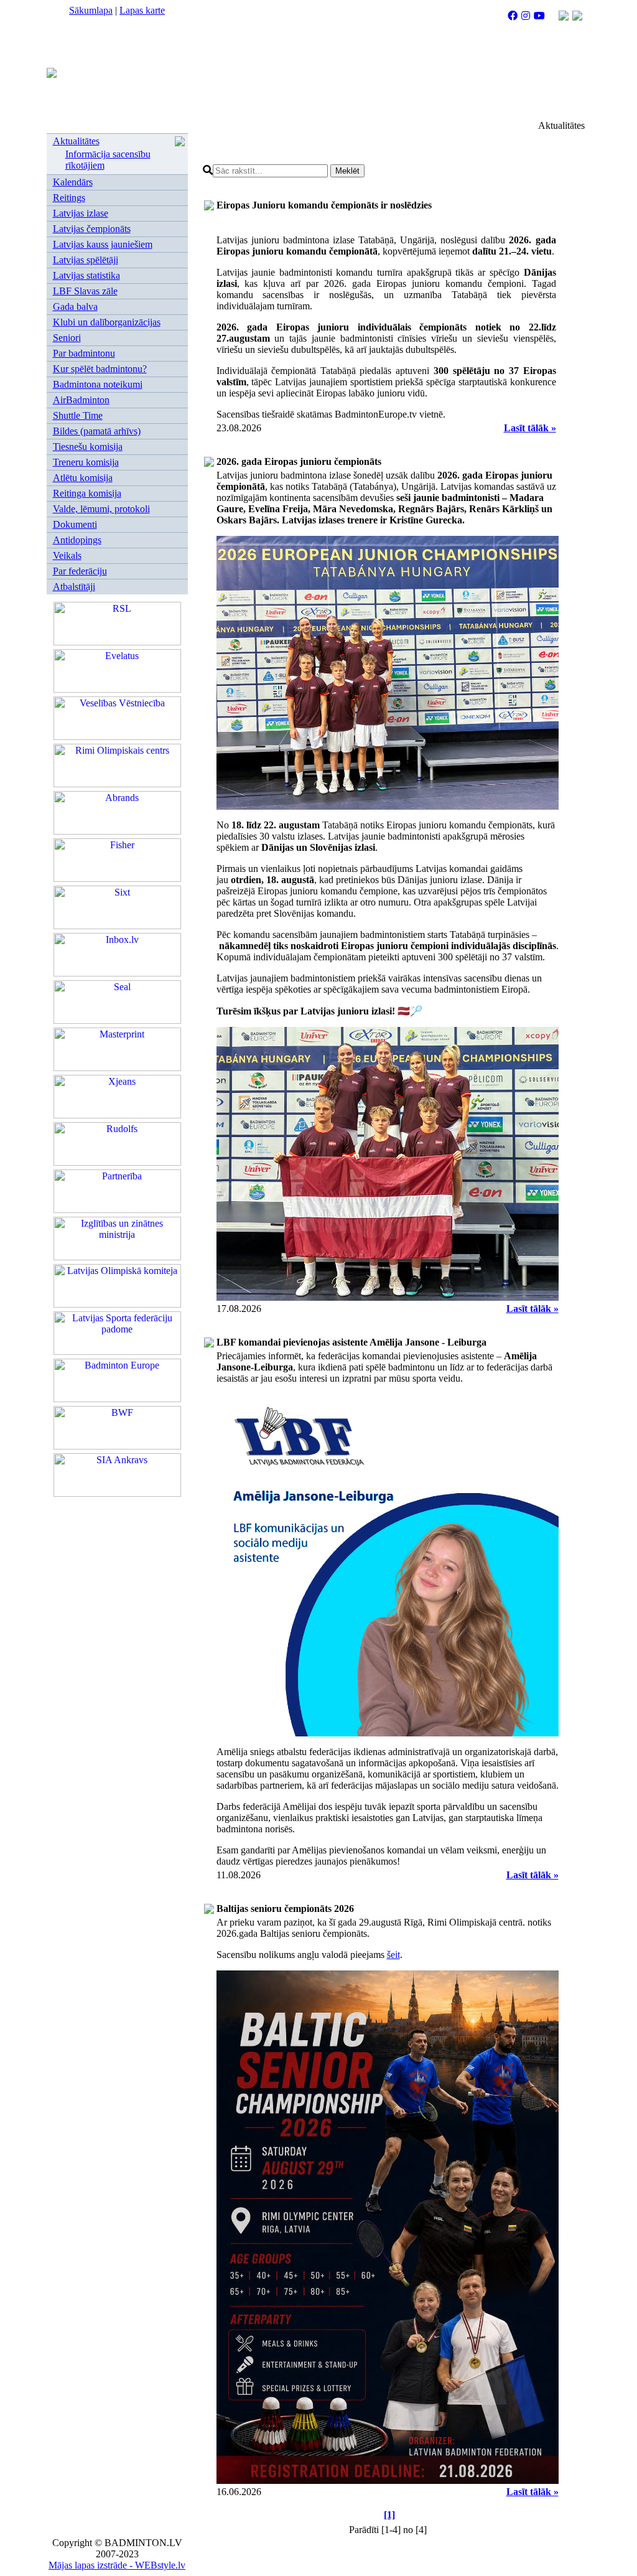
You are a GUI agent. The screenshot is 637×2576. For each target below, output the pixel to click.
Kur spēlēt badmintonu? (100, 369)
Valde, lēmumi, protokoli (101, 509)
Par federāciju (80, 571)
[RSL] (117, 642)
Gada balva (75, 307)
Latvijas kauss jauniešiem (103, 244)
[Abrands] (117, 831)
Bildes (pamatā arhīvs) (97, 431)
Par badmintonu (84, 353)
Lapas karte (142, 10)
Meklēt (347, 171)
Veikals (67, 555)
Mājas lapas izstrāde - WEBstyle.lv (117, 2565)
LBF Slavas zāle (85, 291)
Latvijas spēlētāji (86, 260)
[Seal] (117, 1020)
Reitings (69, 198)
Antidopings (77, 540)
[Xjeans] (117, 1115)
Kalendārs (73, 182)
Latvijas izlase (81, 213)
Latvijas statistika (86, 275)
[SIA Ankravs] (117, 1493)
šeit (393, 1955)
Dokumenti (75, 524)
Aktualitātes (76, 141)
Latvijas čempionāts (92, 229)
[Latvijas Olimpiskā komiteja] (117, 1304)
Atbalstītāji (74, 587)
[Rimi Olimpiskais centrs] (117, 784)
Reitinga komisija (87, 493)
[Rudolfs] (117, 1162)
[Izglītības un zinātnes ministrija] (117, 1257)
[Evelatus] (117, 689)
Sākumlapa (91, 10)
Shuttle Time (78, 415)
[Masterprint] (117, 1068)
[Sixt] (117, 926)
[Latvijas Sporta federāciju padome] (117, 1351)
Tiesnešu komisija (88, 447)
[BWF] (117, 1446)
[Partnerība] (117, 1210)
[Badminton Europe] (117, 1399)
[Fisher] (117, 878)
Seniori (67, 338)
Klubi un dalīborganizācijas (107, 322)
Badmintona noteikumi (98, 384)
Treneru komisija (86, 462)
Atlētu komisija (83, 478)
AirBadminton (81, 400)
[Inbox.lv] (117, 973)
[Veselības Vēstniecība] (117, 737)
